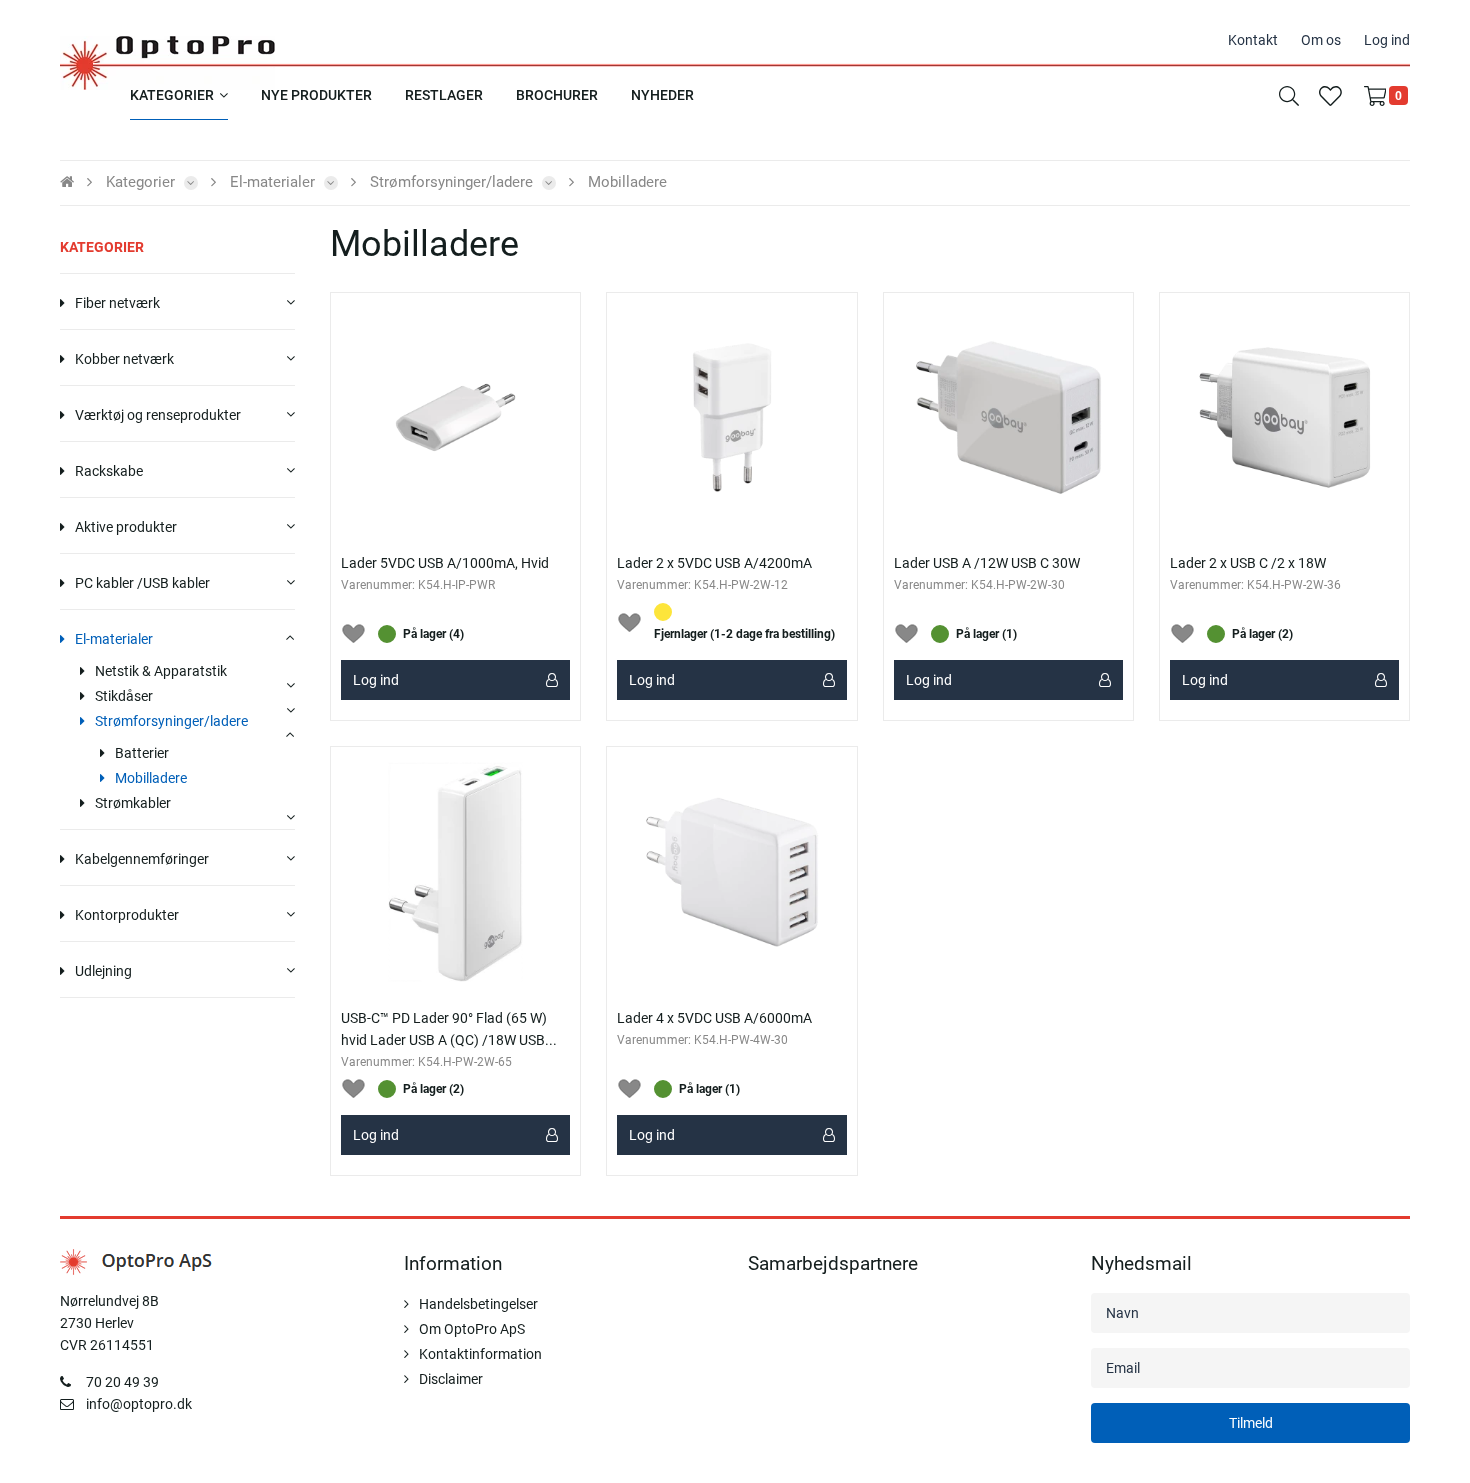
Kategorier (102, 247)
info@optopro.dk (139, 1404)
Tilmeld (1251, 1423)
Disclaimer (451, 1379)
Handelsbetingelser (478, 1304)
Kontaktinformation (480, 1354)
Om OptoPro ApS (472, 1329)
